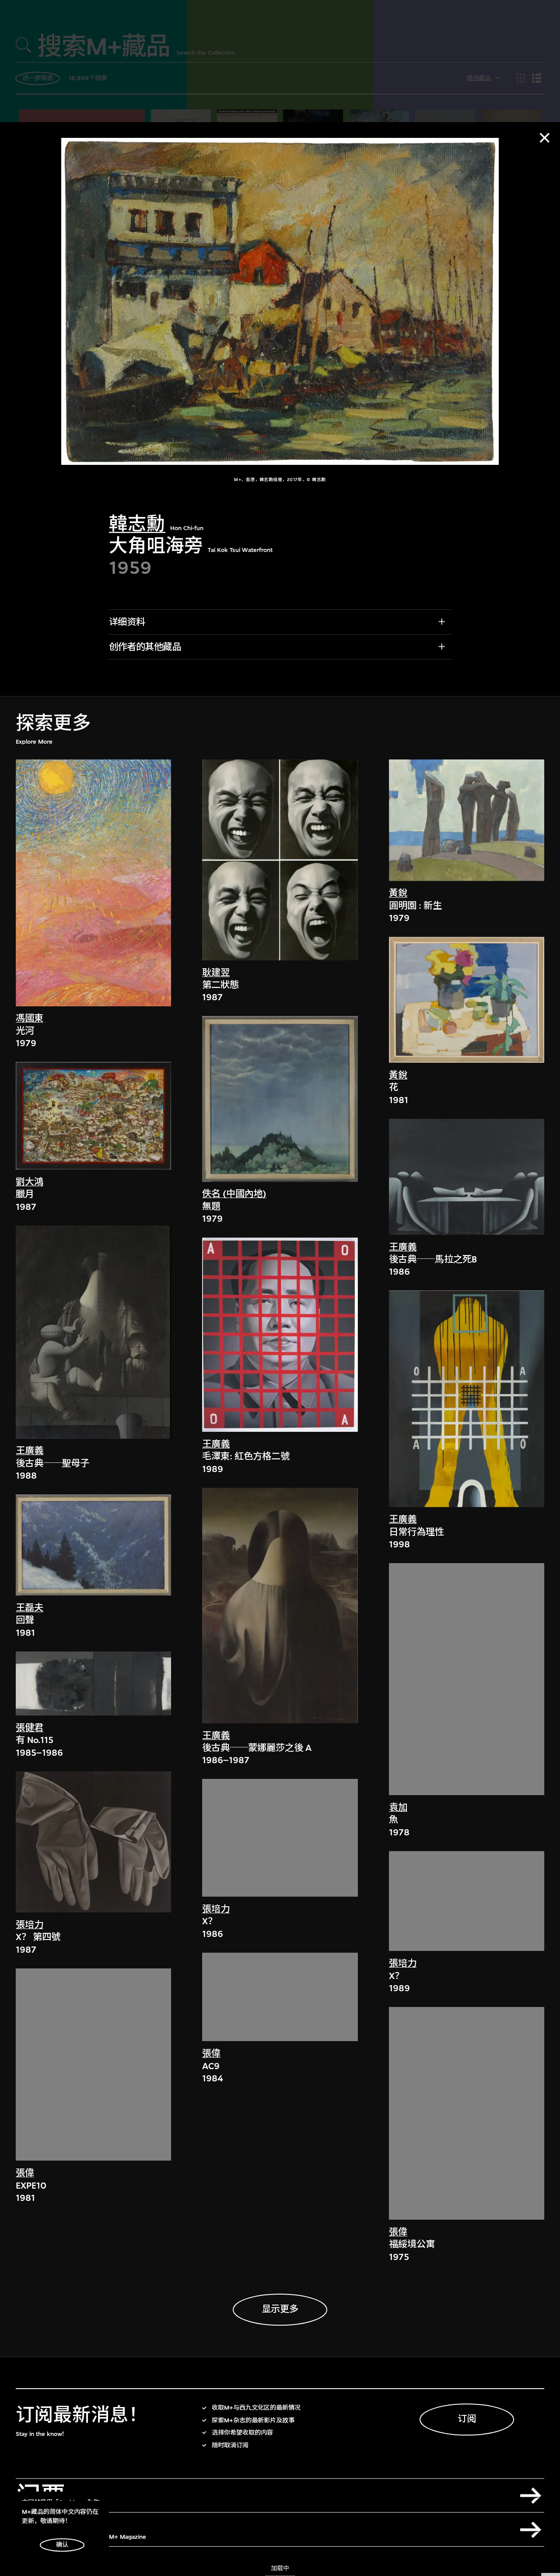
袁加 (398, 1808)
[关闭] (545, 138)
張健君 (30, 1728)
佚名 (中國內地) (234, 1194)
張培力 (30, 1925)
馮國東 (30, 1019)
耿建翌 (216, 973)
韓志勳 (137, 524)
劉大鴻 (30, 1182)
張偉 (25, 2174)
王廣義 (30, 1451)
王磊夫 (30, 1608)
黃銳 (398, 894)
